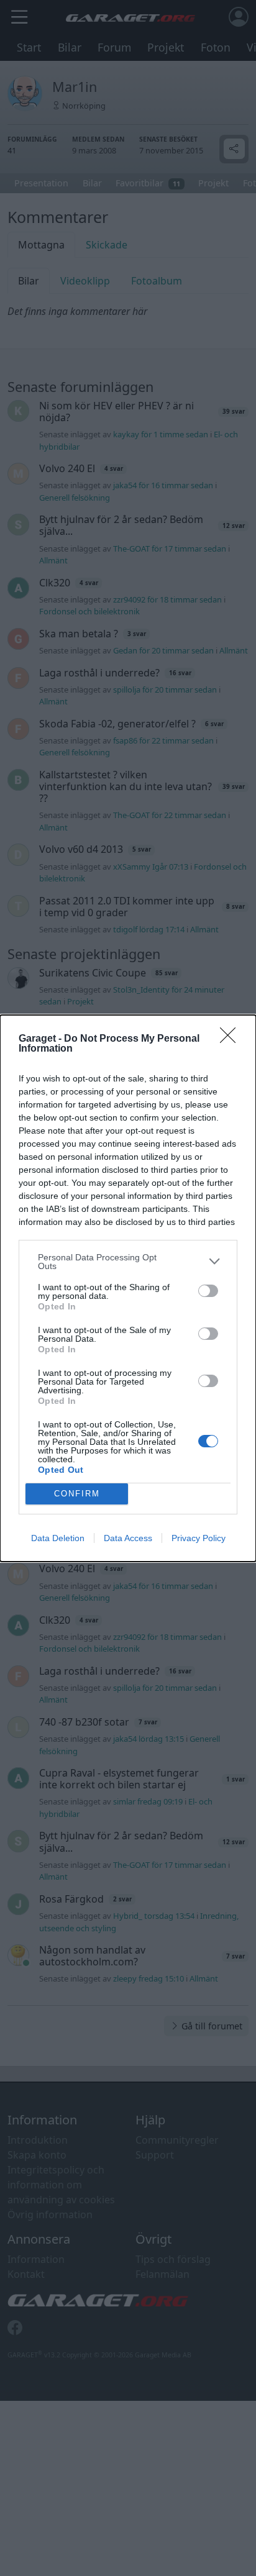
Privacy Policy (199, 1538)
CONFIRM (77, 1494)
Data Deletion (58, 1538)
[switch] (208, 1291)
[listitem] (128, 1262)
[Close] (232, 1039)
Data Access (128, 1538)
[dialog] (128, 1288)
